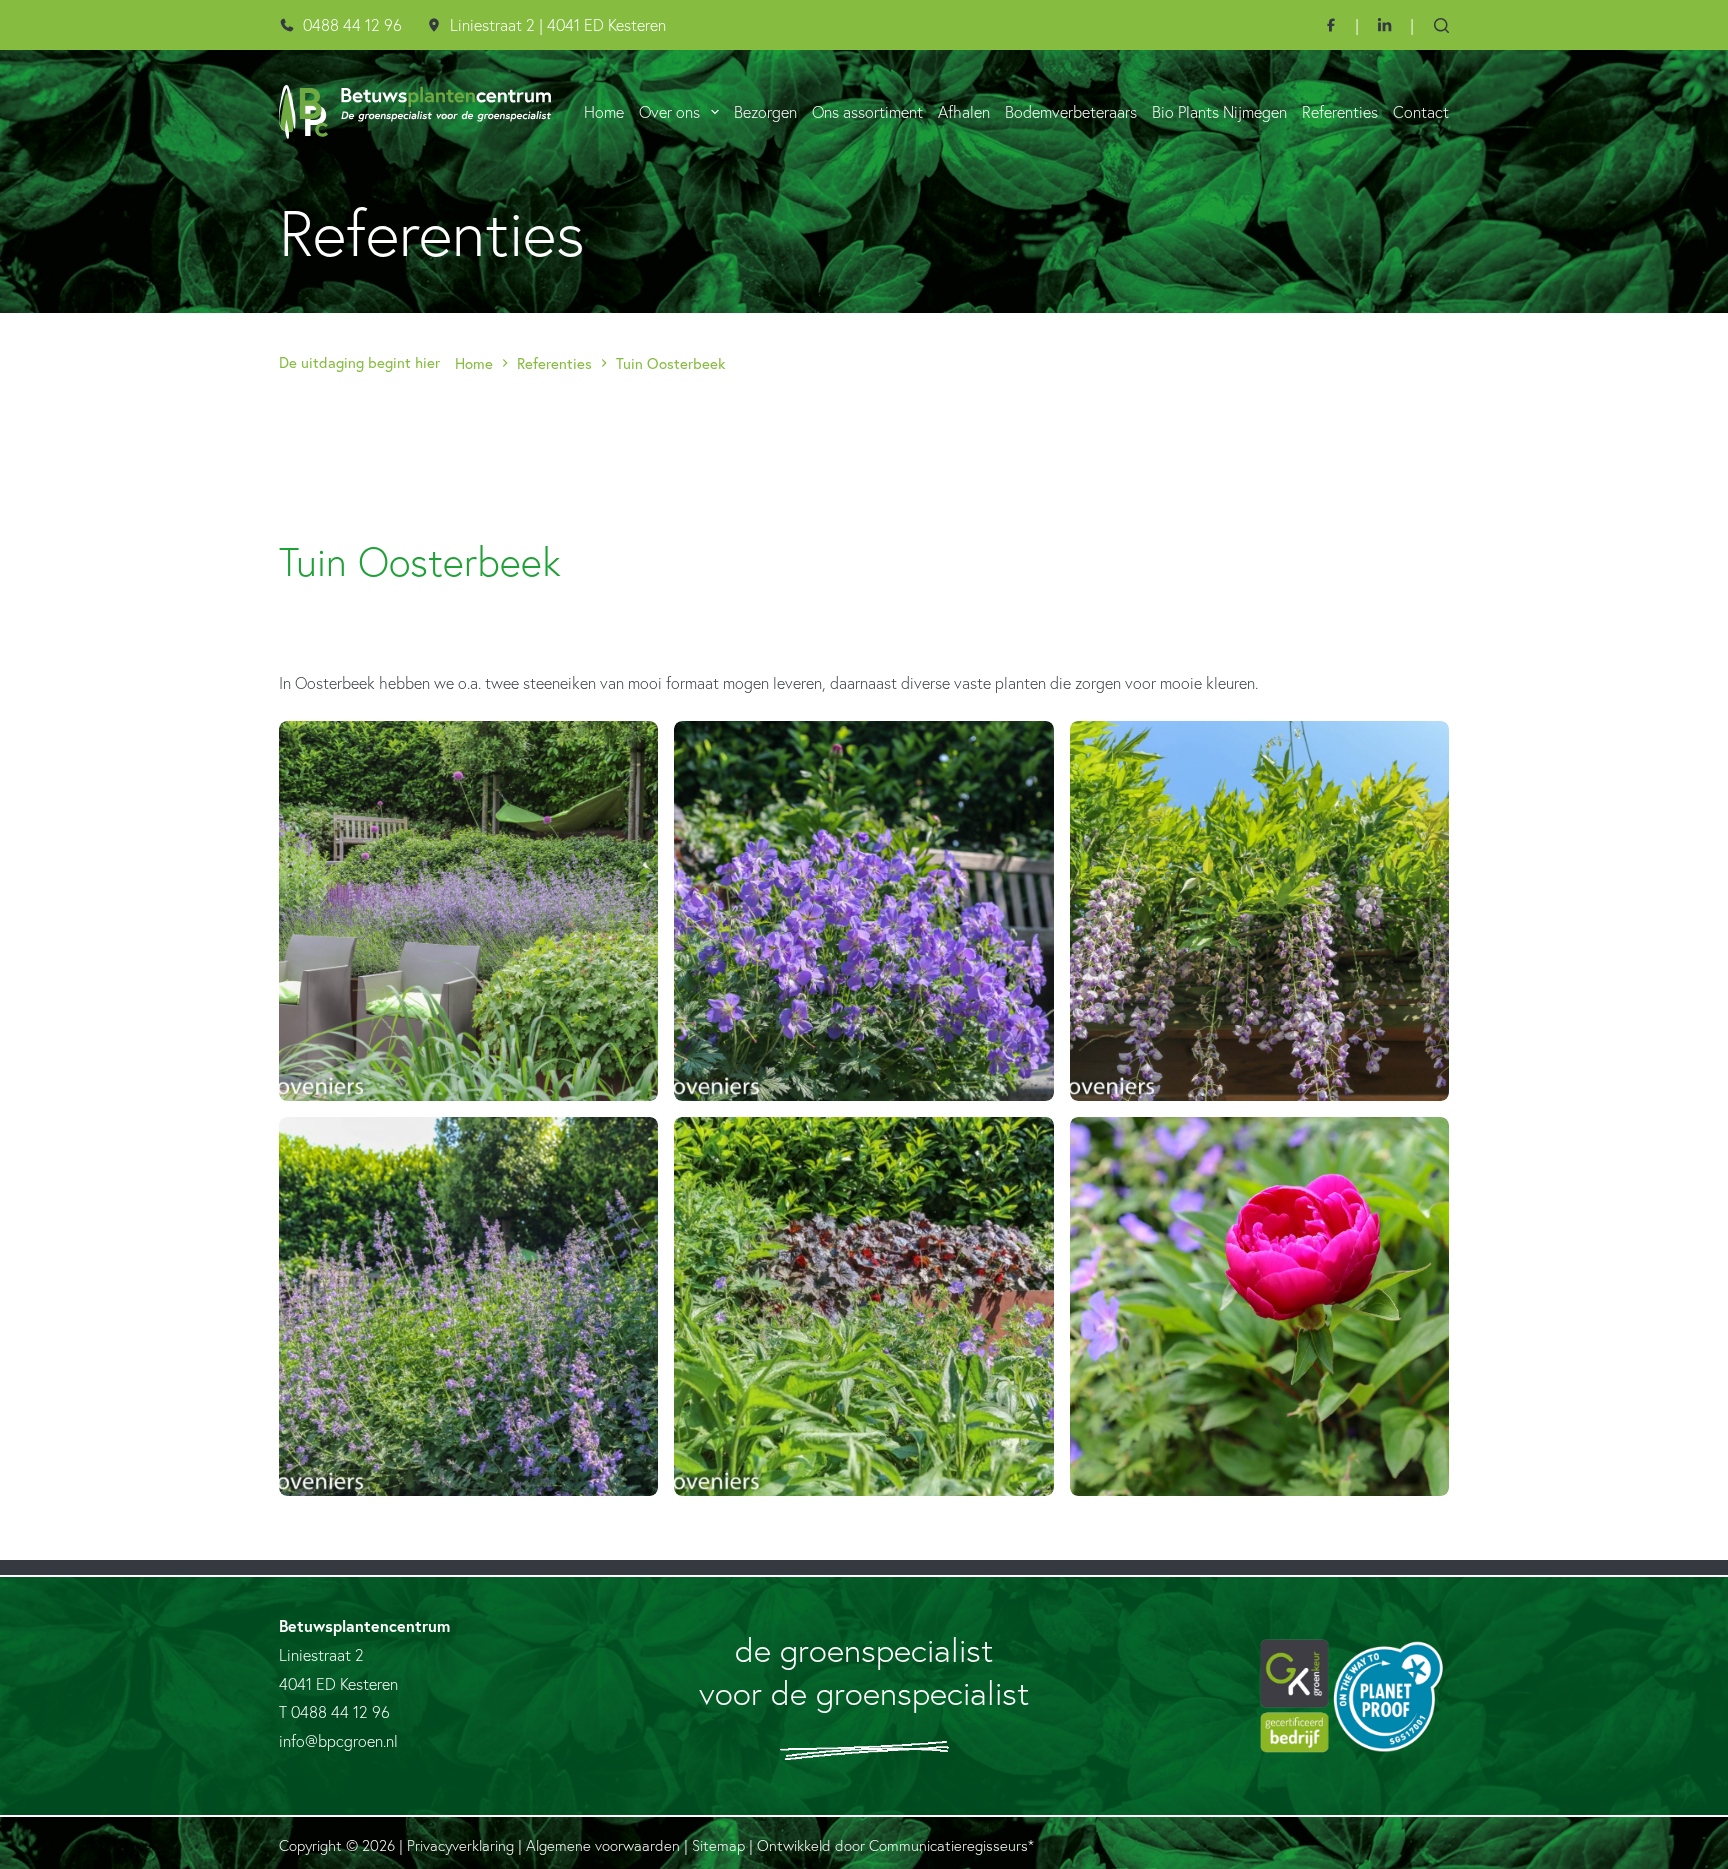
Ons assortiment (867, 112)
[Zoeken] (1441, 25)
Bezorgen (765, 112)
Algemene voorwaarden (603, 1845)
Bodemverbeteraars (1071, 112)
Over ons (669, 112)
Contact (1421, 112)
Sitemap (718, 1845)
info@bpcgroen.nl (338, 1741)
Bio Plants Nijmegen (1219, 112)
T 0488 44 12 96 (334, 1712)
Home (604, 112)
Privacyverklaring (460, 1845)
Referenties (1340, 112)
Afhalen (964, 112)
